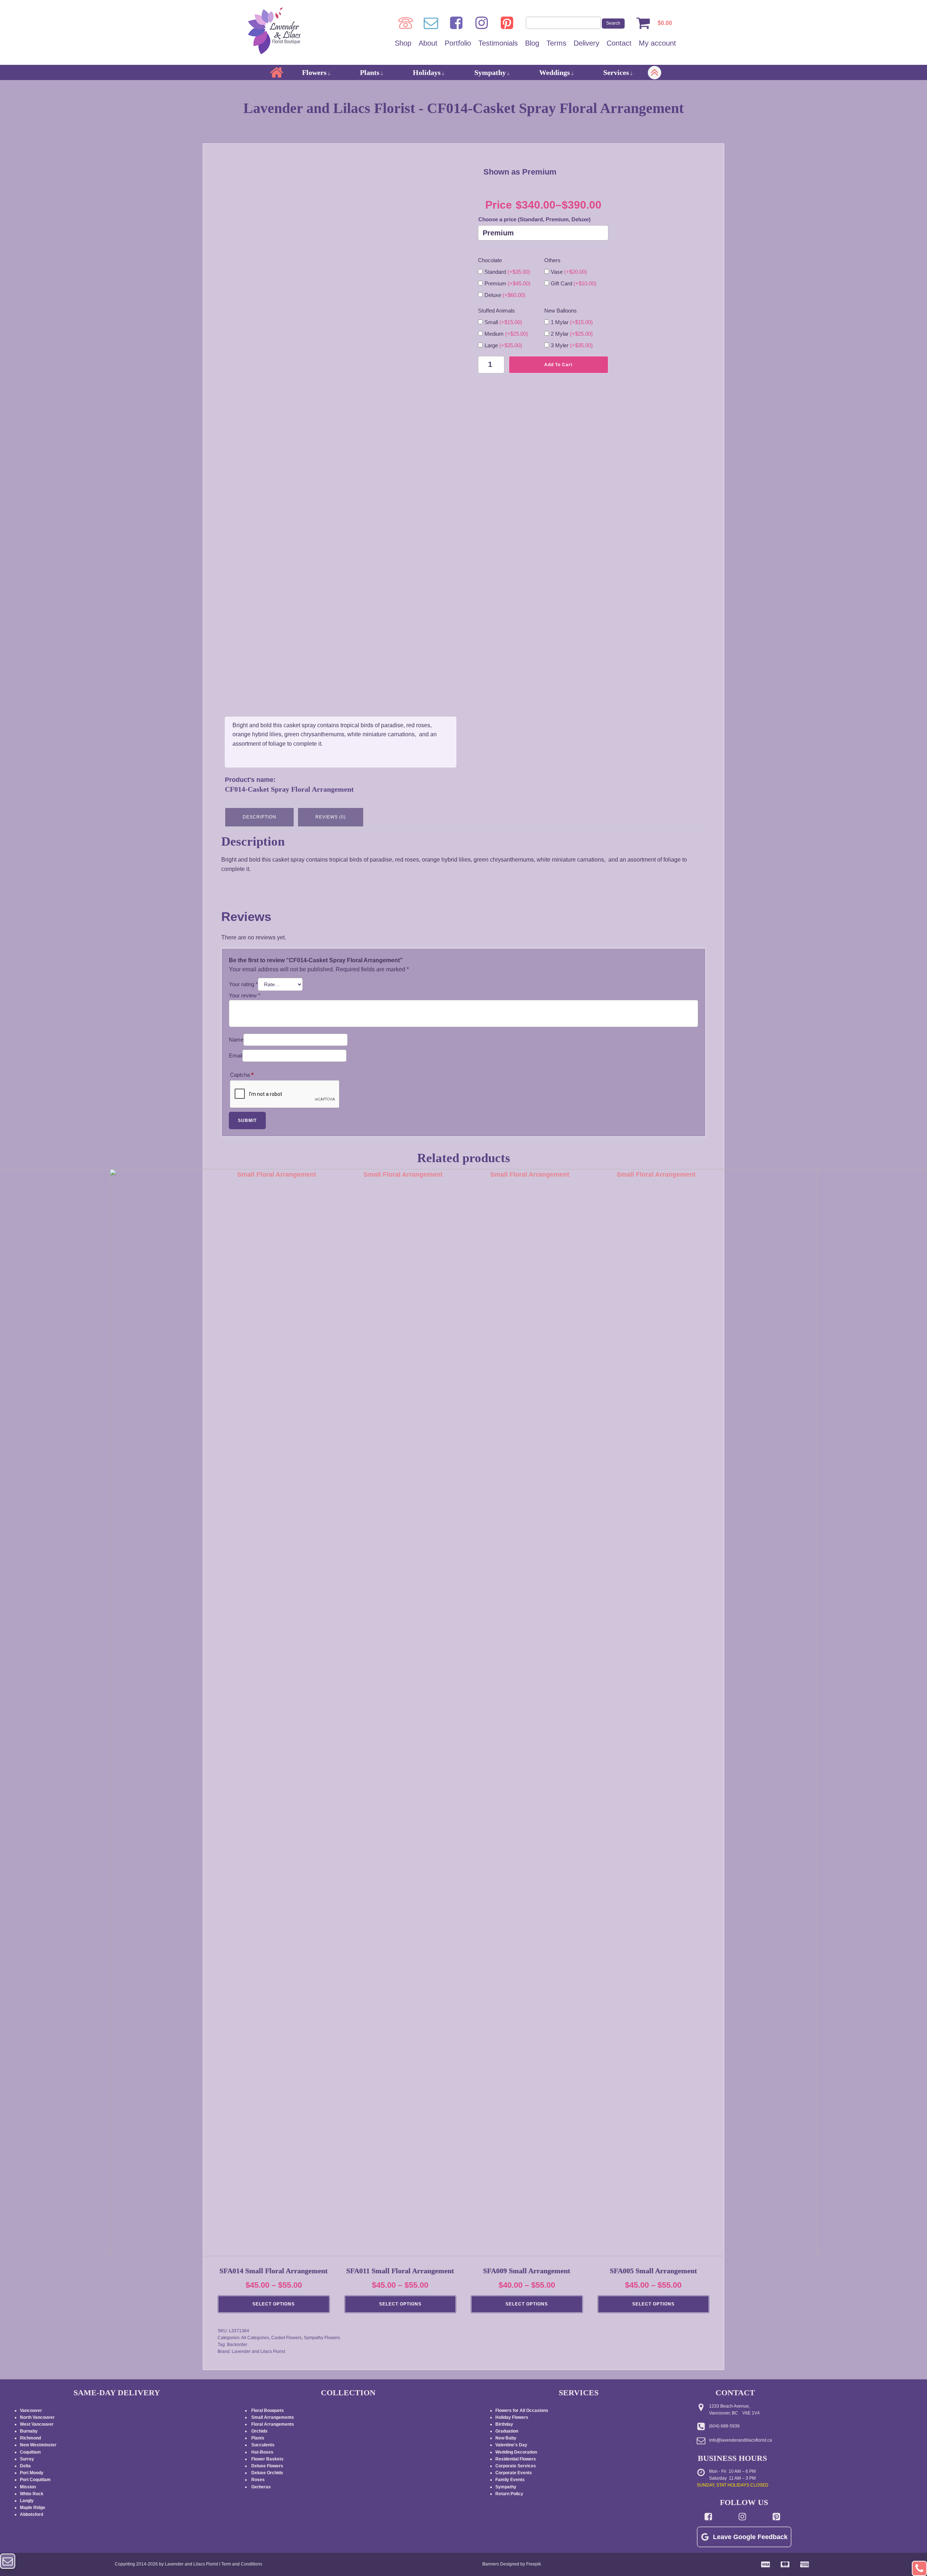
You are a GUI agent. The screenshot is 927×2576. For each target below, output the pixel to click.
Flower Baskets (267, 2459)
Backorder (237, 2345)
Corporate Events (514, 2473)
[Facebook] (456, 23)
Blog (532, 43)
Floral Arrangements (273, 2424)
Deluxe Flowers (267, 2466)
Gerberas (261, 2487)
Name (236, 1040)
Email (236, 1055)
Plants (370, 72)
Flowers (314, 72)
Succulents (263, 2445)
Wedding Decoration (516, 2452)
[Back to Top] (919, 2568)
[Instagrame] (482, 23)
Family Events (510, 2480)
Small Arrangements (273, 2417)
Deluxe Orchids (267, 2473)
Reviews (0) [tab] (331, 817)
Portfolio (458, 43)
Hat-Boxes (262, 2452)
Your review (245, 995)
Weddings (555, 72)
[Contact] (431, 23)
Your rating (243, 984)
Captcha (242, 1075)
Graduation (507, 2431)
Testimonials (498, 43)
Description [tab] (259, 817)
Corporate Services (516, 2466)
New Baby (506, 2438)
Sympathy (490, 72)
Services (616, 72)
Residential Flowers (516, 2459)
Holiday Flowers (512, 2417)
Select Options (274, 2304)
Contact (619, 43)
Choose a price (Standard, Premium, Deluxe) (534, 219)
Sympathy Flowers (322, 2338)
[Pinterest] (507, 23)
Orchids (259, 2431)
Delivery (586, 43)
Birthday (504, 2424)
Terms (556, 43)
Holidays (427, 72)
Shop (403, 43)
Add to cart (558, 365)
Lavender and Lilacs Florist (258, 2351)
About (428, 43)
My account (657, 43)
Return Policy (509, 2494)
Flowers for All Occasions (522, 2410)
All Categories (255, 2338)
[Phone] (406, 23)
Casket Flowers (286, 2338)
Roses (258, 2480)
